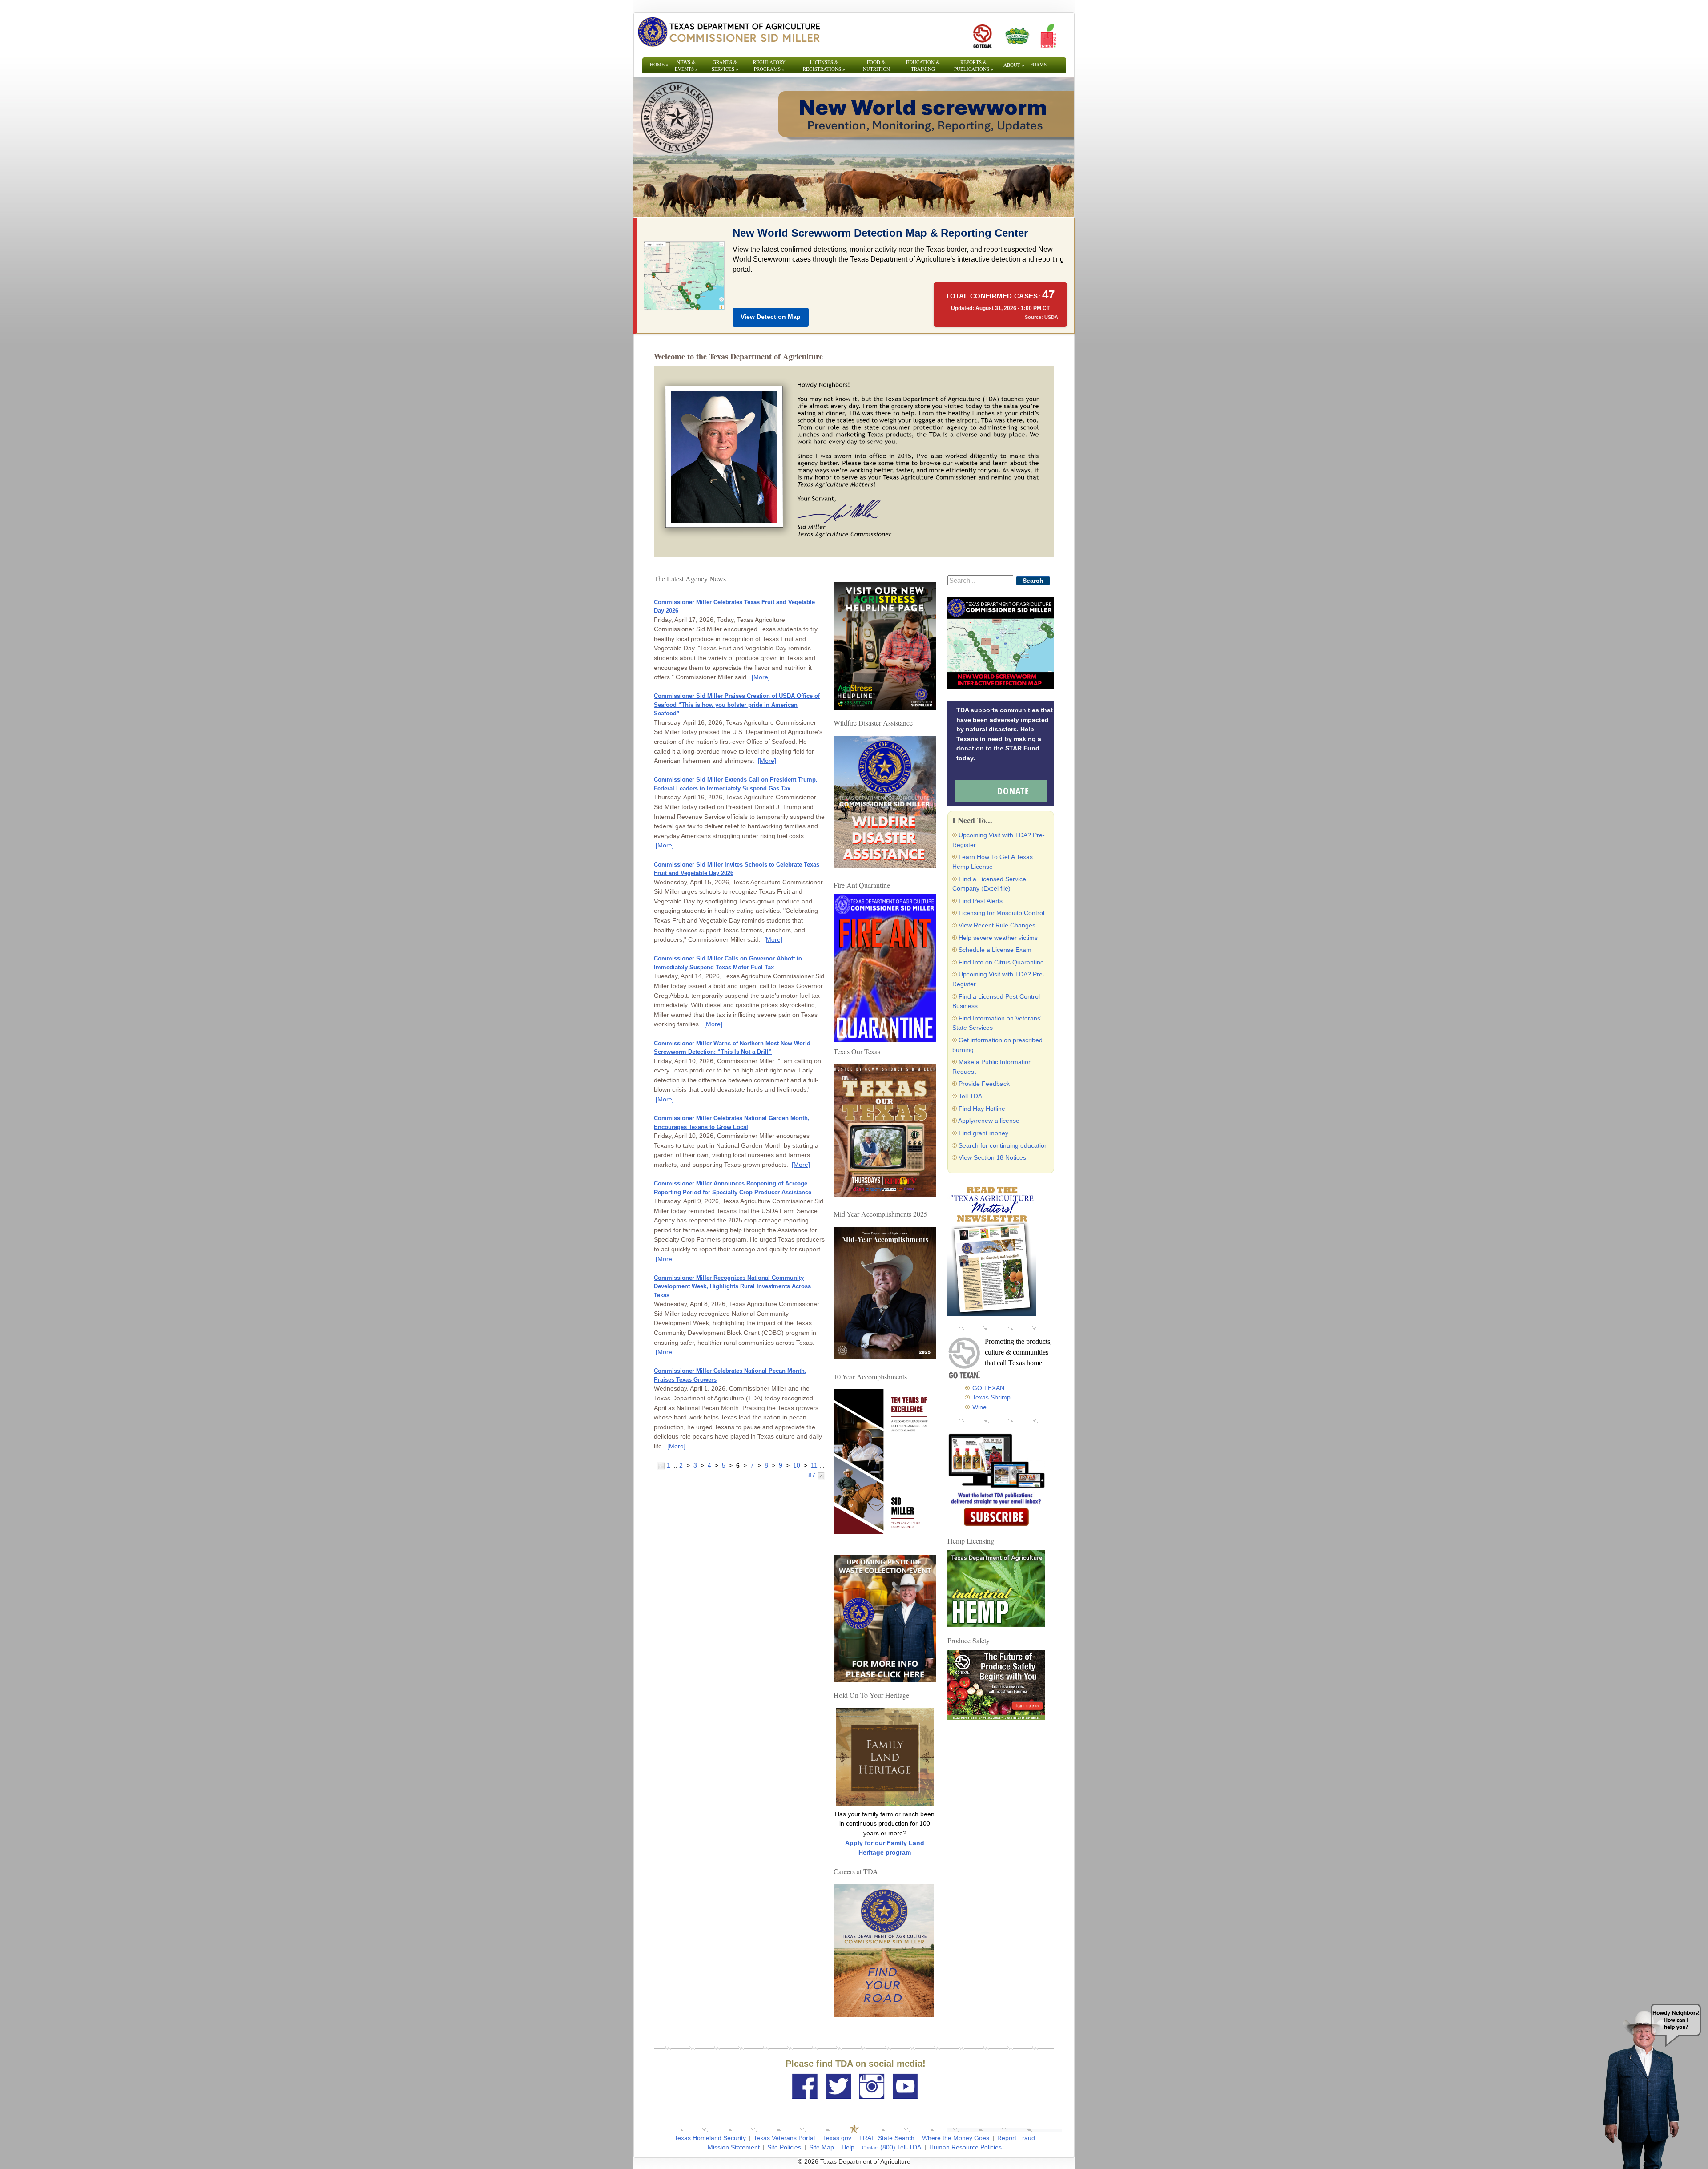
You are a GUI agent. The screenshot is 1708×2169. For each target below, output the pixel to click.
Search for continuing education (1003, 1145)
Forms (1038, 64)
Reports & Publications (974, 65)
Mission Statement (734, 2147)
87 (812, 1475)
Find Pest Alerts (981, 901)
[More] (761, 677)
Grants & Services (725, 65)
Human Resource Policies (965, 2147)
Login (974, 2161)
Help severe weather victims (998, 938)
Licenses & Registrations (824, 65)
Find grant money (983, 1133)
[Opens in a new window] (982, 36)
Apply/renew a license (989, 1121)
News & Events (686, 65)
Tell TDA (970, 1096)
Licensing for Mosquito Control (1001, 913)
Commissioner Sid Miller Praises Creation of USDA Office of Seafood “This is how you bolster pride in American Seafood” (737, 705)
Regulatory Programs (769, 65)
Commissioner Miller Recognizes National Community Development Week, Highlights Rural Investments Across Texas (732, 1286)
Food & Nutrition (876, 65)
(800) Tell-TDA (901, 2147)
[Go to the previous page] (662, 1465)
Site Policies (784, 2147)
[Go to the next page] (821, 1475)
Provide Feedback (984, 1084)
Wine (979, 1407)
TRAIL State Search (887, 2138)
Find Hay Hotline (982, 1109)
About (1014, 65)
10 (797, 1465)
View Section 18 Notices (992, 1157)
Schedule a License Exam (995, 950)
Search (1033, 581)
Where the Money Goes (956, 2138)
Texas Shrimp (991, 1397)
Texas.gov (837, 2138)
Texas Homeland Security (710, 2138)
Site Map (822, 2147)
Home (659, 64)
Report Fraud (1016, 2138)
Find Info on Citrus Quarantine (1001, 962)
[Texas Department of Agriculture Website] (728, 32)
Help (848, 2147)
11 (814, 1465)
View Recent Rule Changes (997, 925)
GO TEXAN (988, 1388)
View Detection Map (771, 317)
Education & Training (923, 65)
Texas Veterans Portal (784, 2138)
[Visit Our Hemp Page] (996, 1588)
